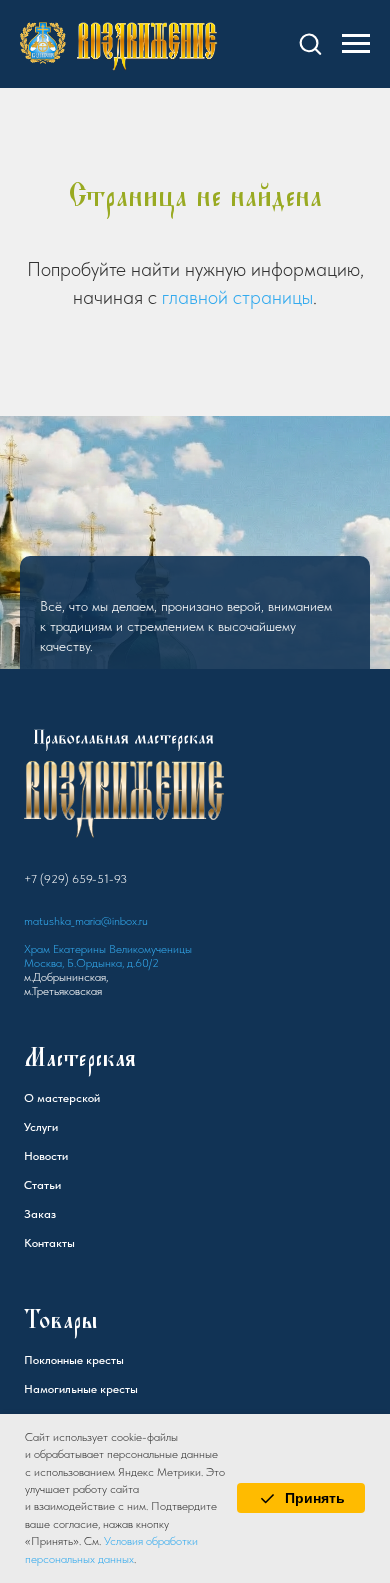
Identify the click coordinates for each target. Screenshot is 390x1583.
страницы (273, 297)
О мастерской (62, 1320)
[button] (310, 43)
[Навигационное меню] (356, 44)
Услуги (41, 1349)
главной (195, 297)
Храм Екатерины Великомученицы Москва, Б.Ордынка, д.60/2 (108, 1178)
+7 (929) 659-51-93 (75, 1101)
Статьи (42, 1407)
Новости (46, 1378)
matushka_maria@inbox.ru (86, 1143)
